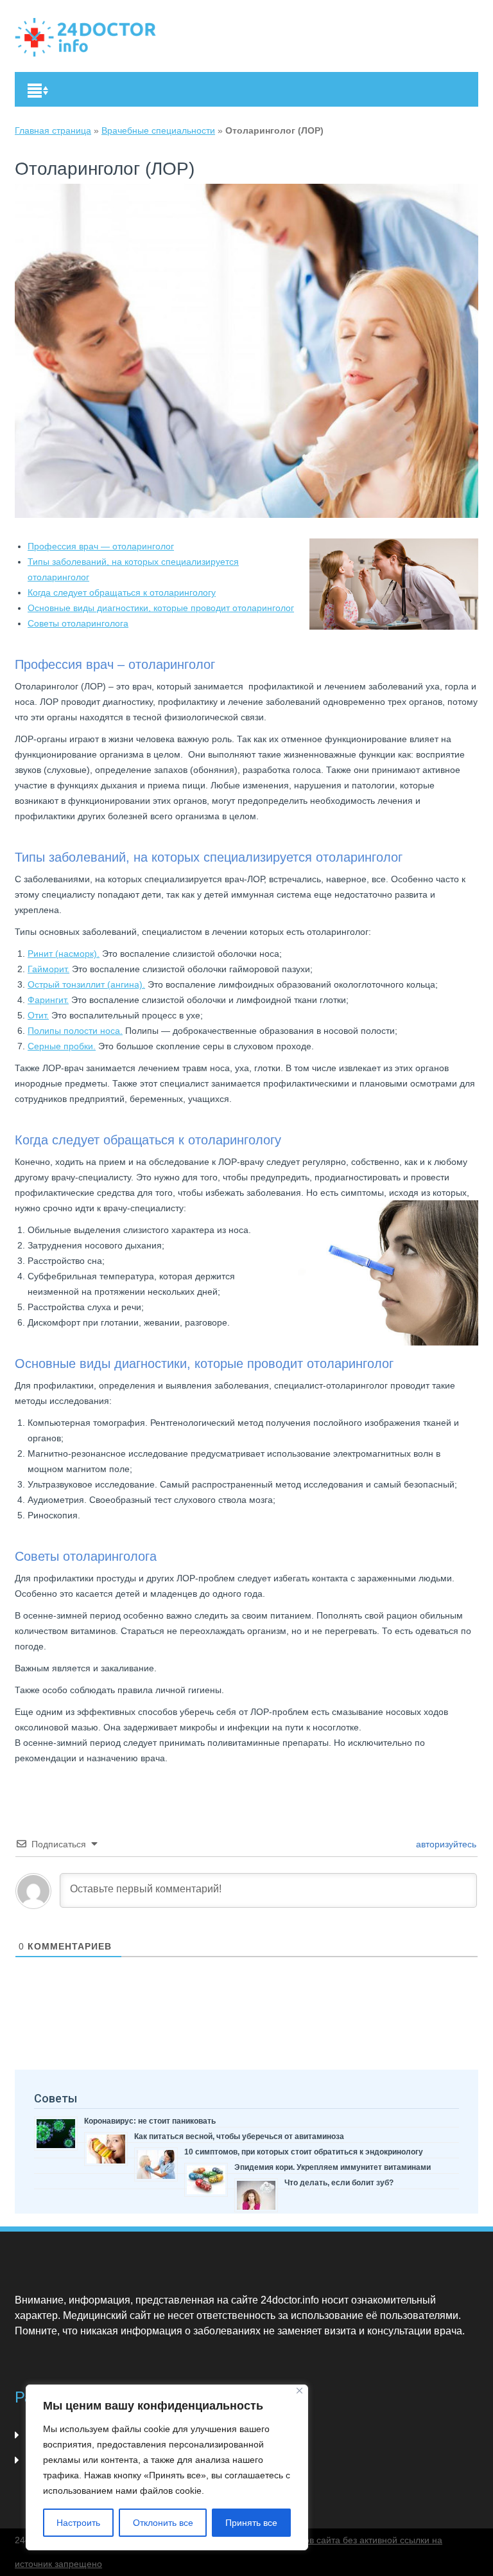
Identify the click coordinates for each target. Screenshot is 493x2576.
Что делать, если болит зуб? (339, 2183)
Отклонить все (163, 2523)
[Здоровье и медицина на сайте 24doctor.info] (85, 37)
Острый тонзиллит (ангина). (86, 984)
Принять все (251, 2523)
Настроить (78, 2523)
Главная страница (53, 130)
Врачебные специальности (158, 130)
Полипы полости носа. (75, 1031)
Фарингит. (48, 1000)
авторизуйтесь (445, 1844)
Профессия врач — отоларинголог (101, 546)
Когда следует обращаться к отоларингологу (122, 592)
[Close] (299, 2391)
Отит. (38, 1015)
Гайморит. (48, 969)
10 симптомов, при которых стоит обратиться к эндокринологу (304, 2152)
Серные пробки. (62, 1046)
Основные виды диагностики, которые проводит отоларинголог (161, 608)
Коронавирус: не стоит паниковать (150, 2121)
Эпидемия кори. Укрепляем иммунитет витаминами (333, 2167)
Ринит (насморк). (64, 954)
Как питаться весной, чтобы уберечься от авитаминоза (239, 2136)
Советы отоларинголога (78, 623)
